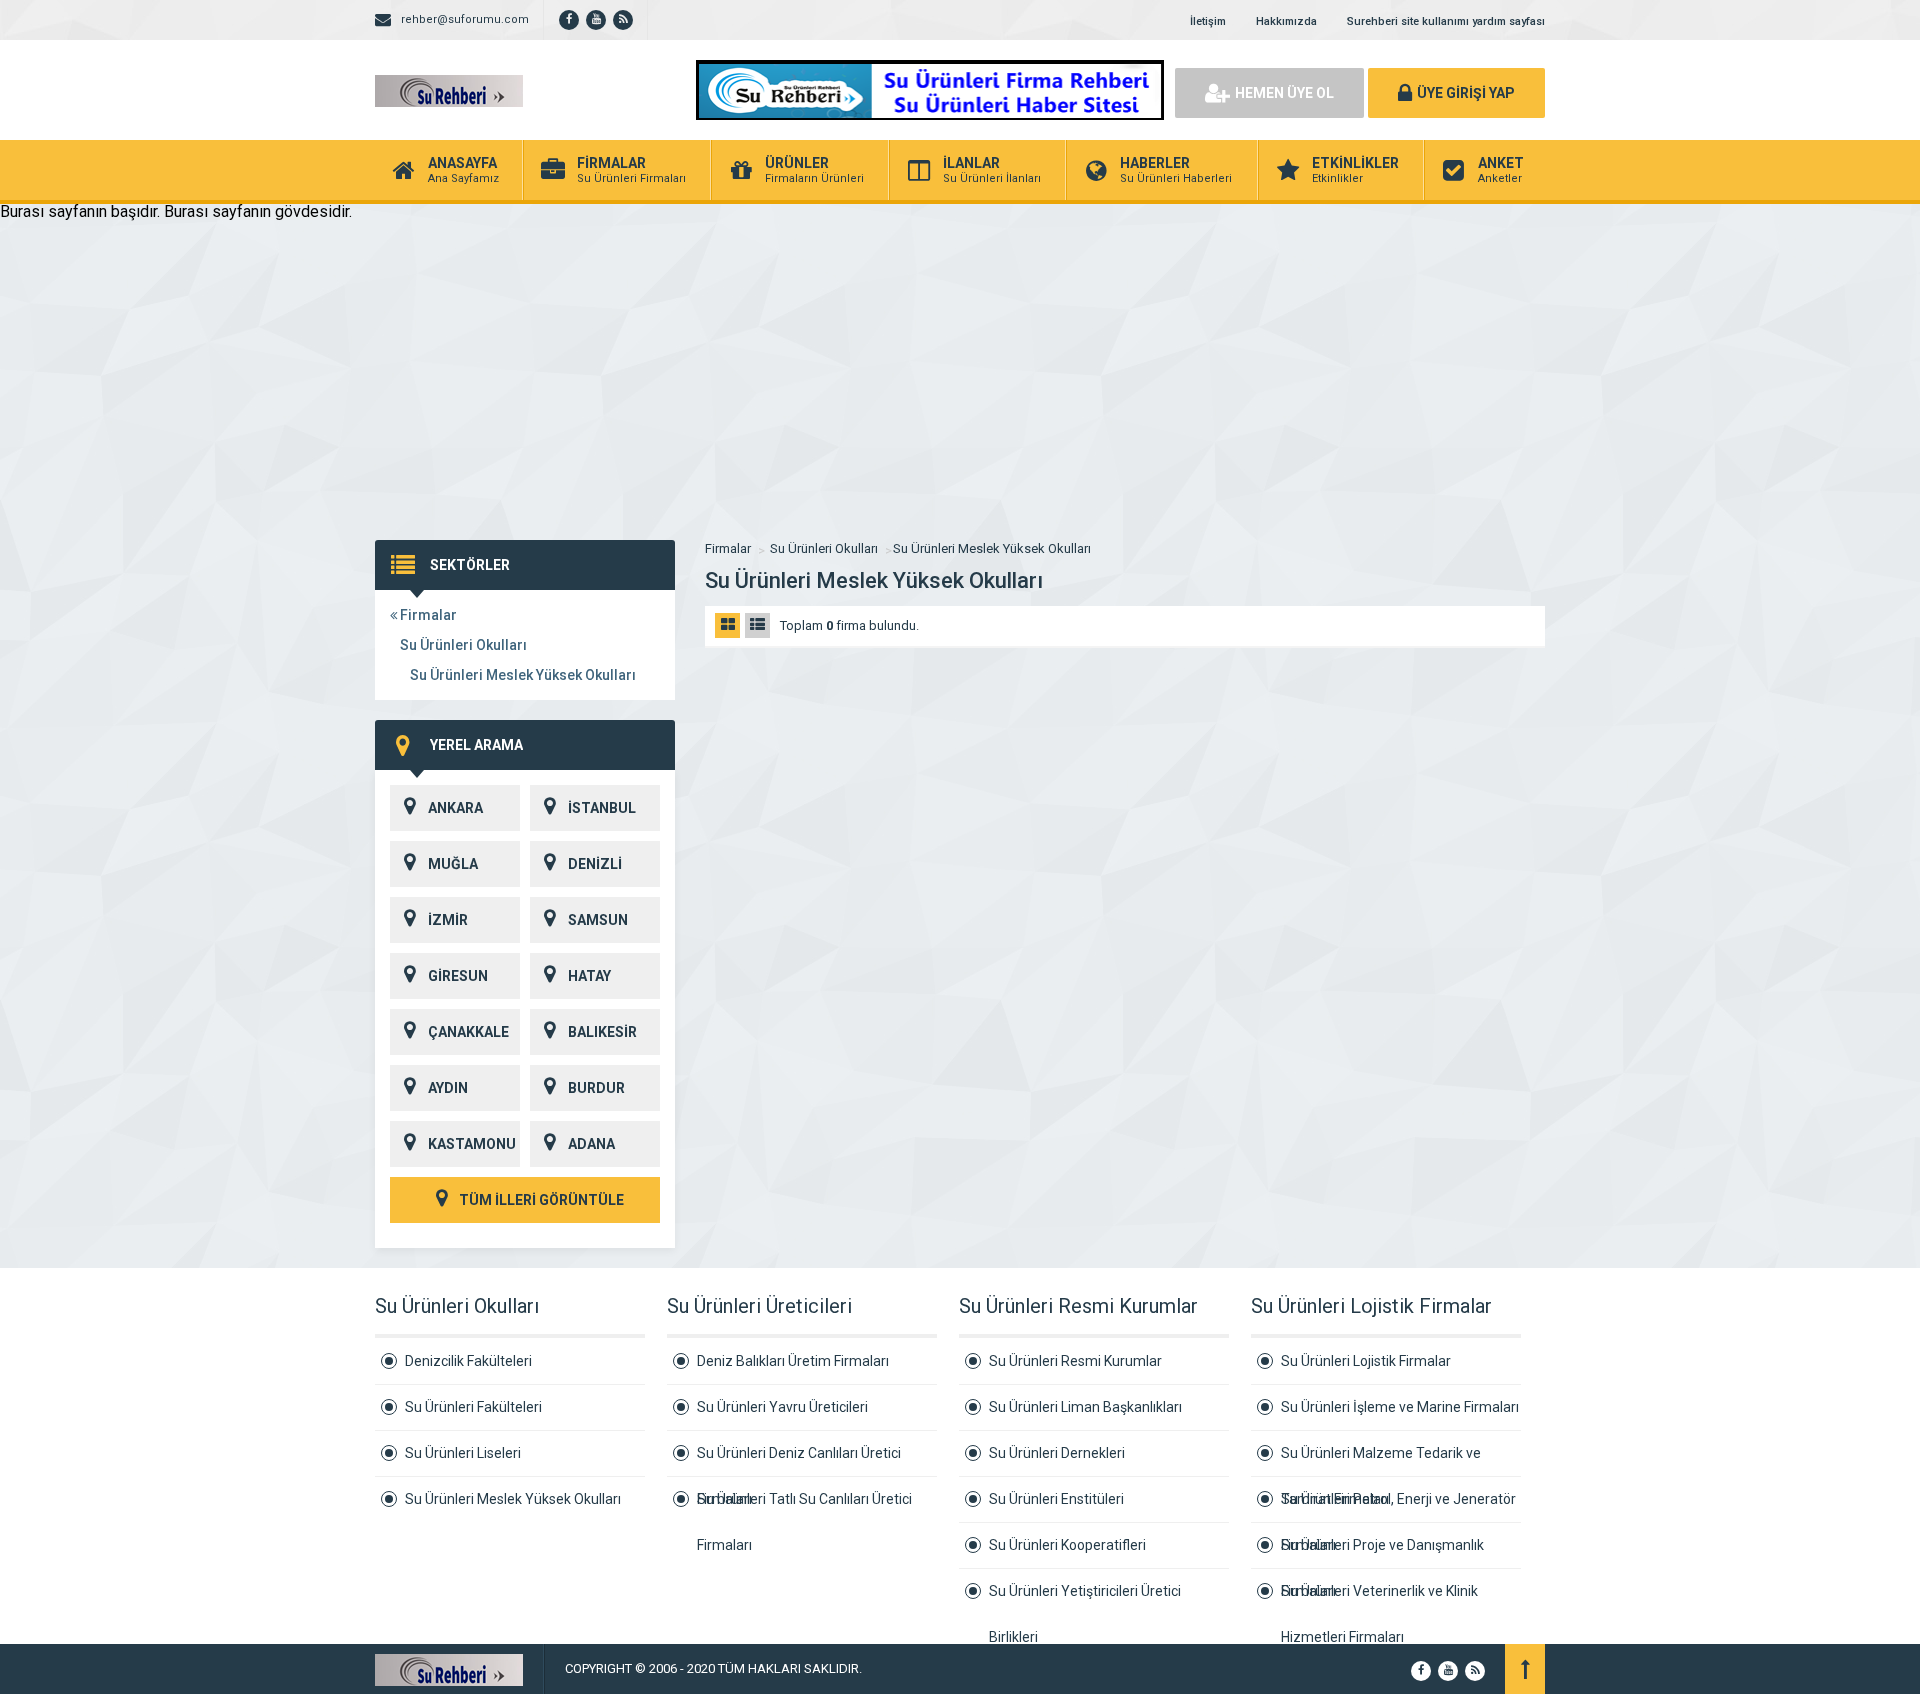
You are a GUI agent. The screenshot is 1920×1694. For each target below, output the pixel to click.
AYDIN (448, 1088)
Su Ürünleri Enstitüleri (1056, 1499)
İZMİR (448, 920)
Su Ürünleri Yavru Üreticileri (782, 1407)
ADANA (591, 1144)
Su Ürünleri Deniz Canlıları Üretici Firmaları (799, 1461)
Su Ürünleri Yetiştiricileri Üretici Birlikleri (1085, 1598)
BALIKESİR (602, 1032)
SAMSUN (598, 920)
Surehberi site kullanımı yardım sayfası (1446, 21)
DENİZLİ (595, 864)
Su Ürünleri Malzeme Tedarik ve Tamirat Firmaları (1381, 1461)
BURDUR (596, 1088)
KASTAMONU (472, 1144)
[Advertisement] (960, 390)
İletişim (1208, 21)
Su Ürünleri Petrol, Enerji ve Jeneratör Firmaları (1398, 1507)
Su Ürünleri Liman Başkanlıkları (1085, 1407)
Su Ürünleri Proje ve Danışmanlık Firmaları (1382, 1553)
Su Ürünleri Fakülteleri (473, 1407)
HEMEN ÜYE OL (1284, 93)
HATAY (589, 976)
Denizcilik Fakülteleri (468, 1361)
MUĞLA (453, 864)
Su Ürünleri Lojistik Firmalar (1366, 1361)
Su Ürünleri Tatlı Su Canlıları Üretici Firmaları (804, 1506)
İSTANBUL (602, 808)
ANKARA (455, 808)
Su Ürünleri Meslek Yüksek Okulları (523, 675)
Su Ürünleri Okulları (463, 645)
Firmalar (427, 615)
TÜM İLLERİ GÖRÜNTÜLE (540, 1200)
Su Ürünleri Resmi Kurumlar (1075, 1361)
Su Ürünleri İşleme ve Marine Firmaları (1400, 1407)
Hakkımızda (1286, 21)
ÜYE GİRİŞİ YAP (1466, 93)
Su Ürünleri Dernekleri (1057, 1453)
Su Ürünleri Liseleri (463, 1453)
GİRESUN (458, 976)
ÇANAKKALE (468, 1032)
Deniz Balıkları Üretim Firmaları (793, 1361)
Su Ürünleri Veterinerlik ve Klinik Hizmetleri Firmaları (1379, 1598)
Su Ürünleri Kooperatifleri (1067, 1545)
